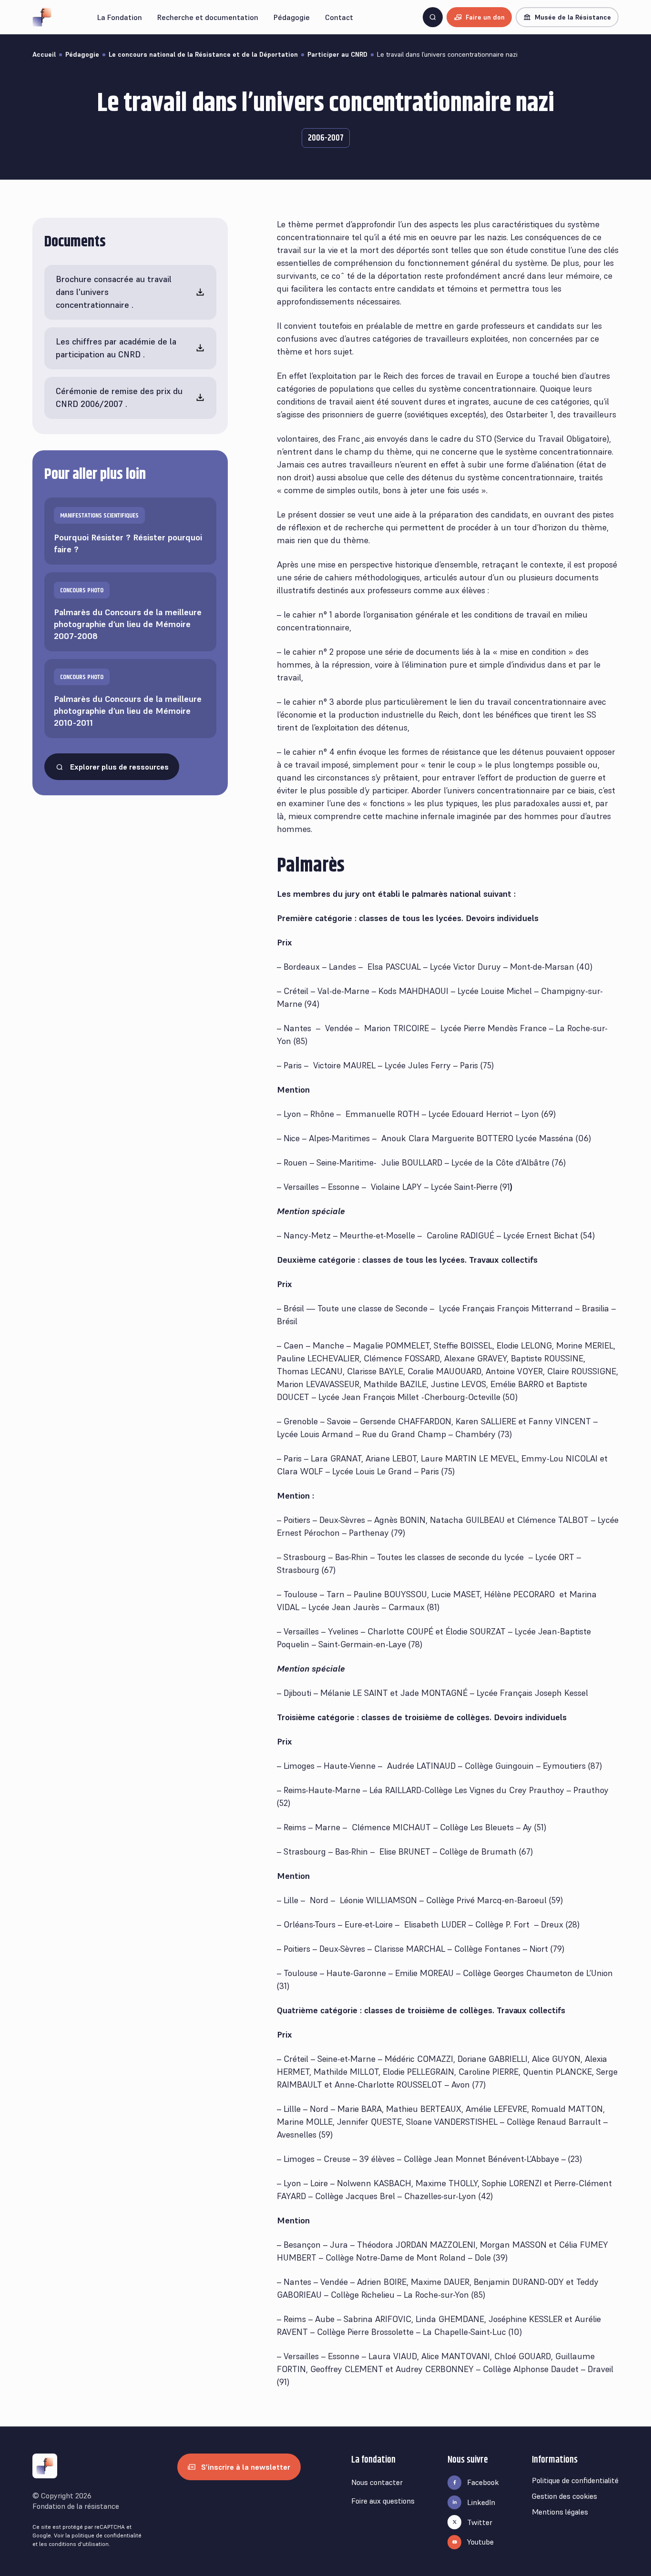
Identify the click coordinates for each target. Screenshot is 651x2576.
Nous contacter (377, 2482)
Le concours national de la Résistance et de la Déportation (203, 54)
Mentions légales (560, 2512)
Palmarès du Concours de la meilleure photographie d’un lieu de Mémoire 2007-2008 (128, 614)
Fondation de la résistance (76, 2506)
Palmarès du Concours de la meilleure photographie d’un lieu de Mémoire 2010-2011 (128, 701)
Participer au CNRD (337, 54)
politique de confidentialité (107, 2535)
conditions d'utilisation (79, 2544)
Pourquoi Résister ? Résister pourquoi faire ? (128, 533)
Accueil (44, 54)
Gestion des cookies (565, 2496)
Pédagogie (82, 54)
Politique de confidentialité (575, 2480)
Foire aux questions (383, 2501)
